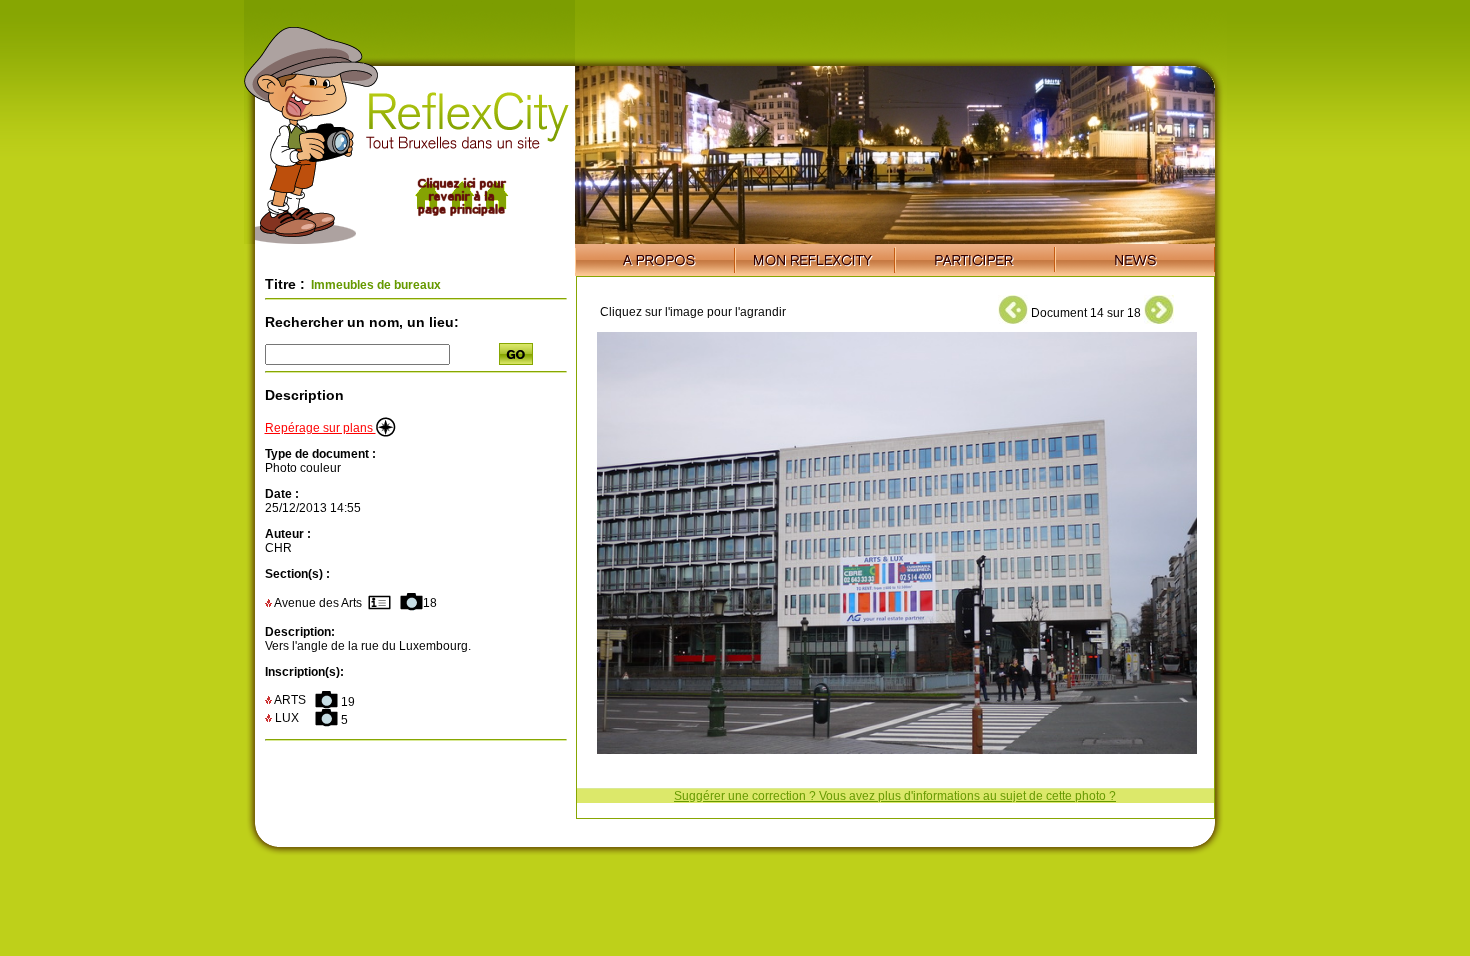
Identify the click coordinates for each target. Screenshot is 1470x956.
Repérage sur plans (320, 428)
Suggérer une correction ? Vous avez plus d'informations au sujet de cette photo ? (895, 796)
